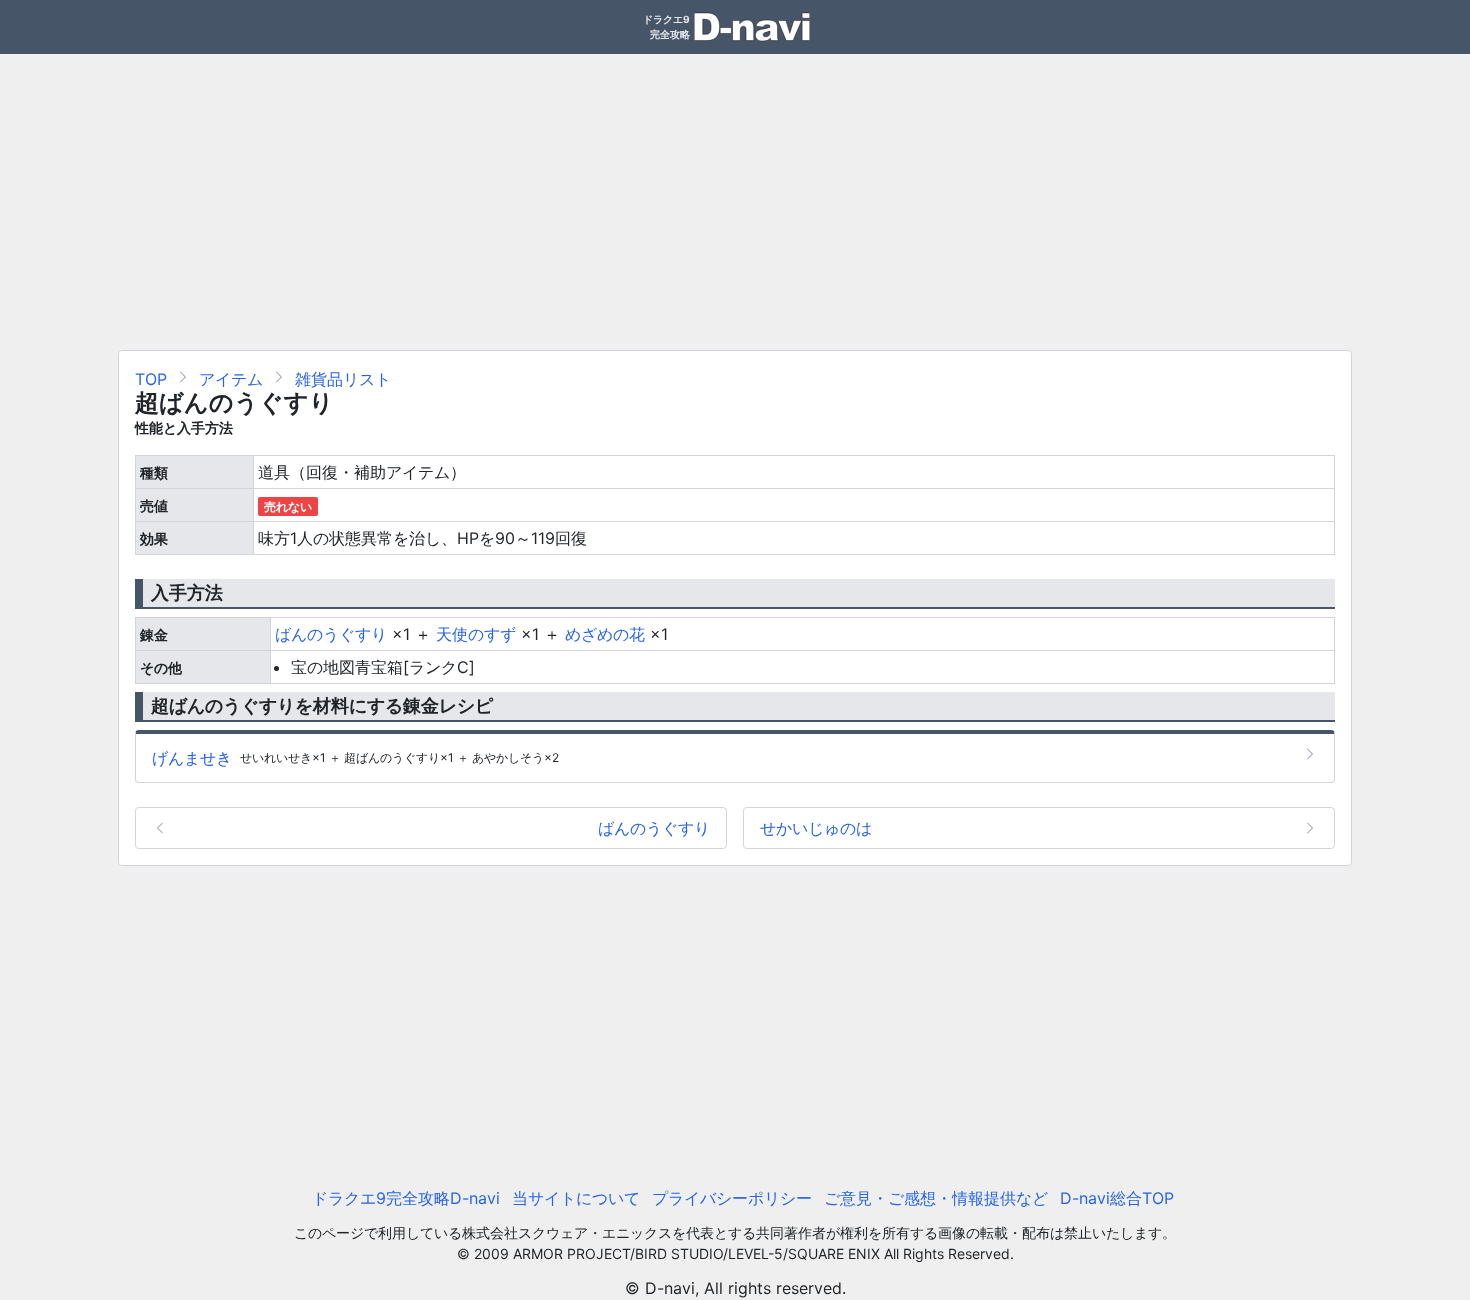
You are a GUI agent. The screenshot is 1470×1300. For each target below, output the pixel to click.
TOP (151, 379)
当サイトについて (576, 1198)
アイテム (231, 379)
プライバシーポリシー (732, 1198)
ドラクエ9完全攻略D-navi (406, 1198)
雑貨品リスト (343, 379)
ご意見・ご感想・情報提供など (936, 1198)
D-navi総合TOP (1117, 1198)
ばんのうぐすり (331, 634)
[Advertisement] (735, 194)
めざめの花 (605, 634)
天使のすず (476, 634)
